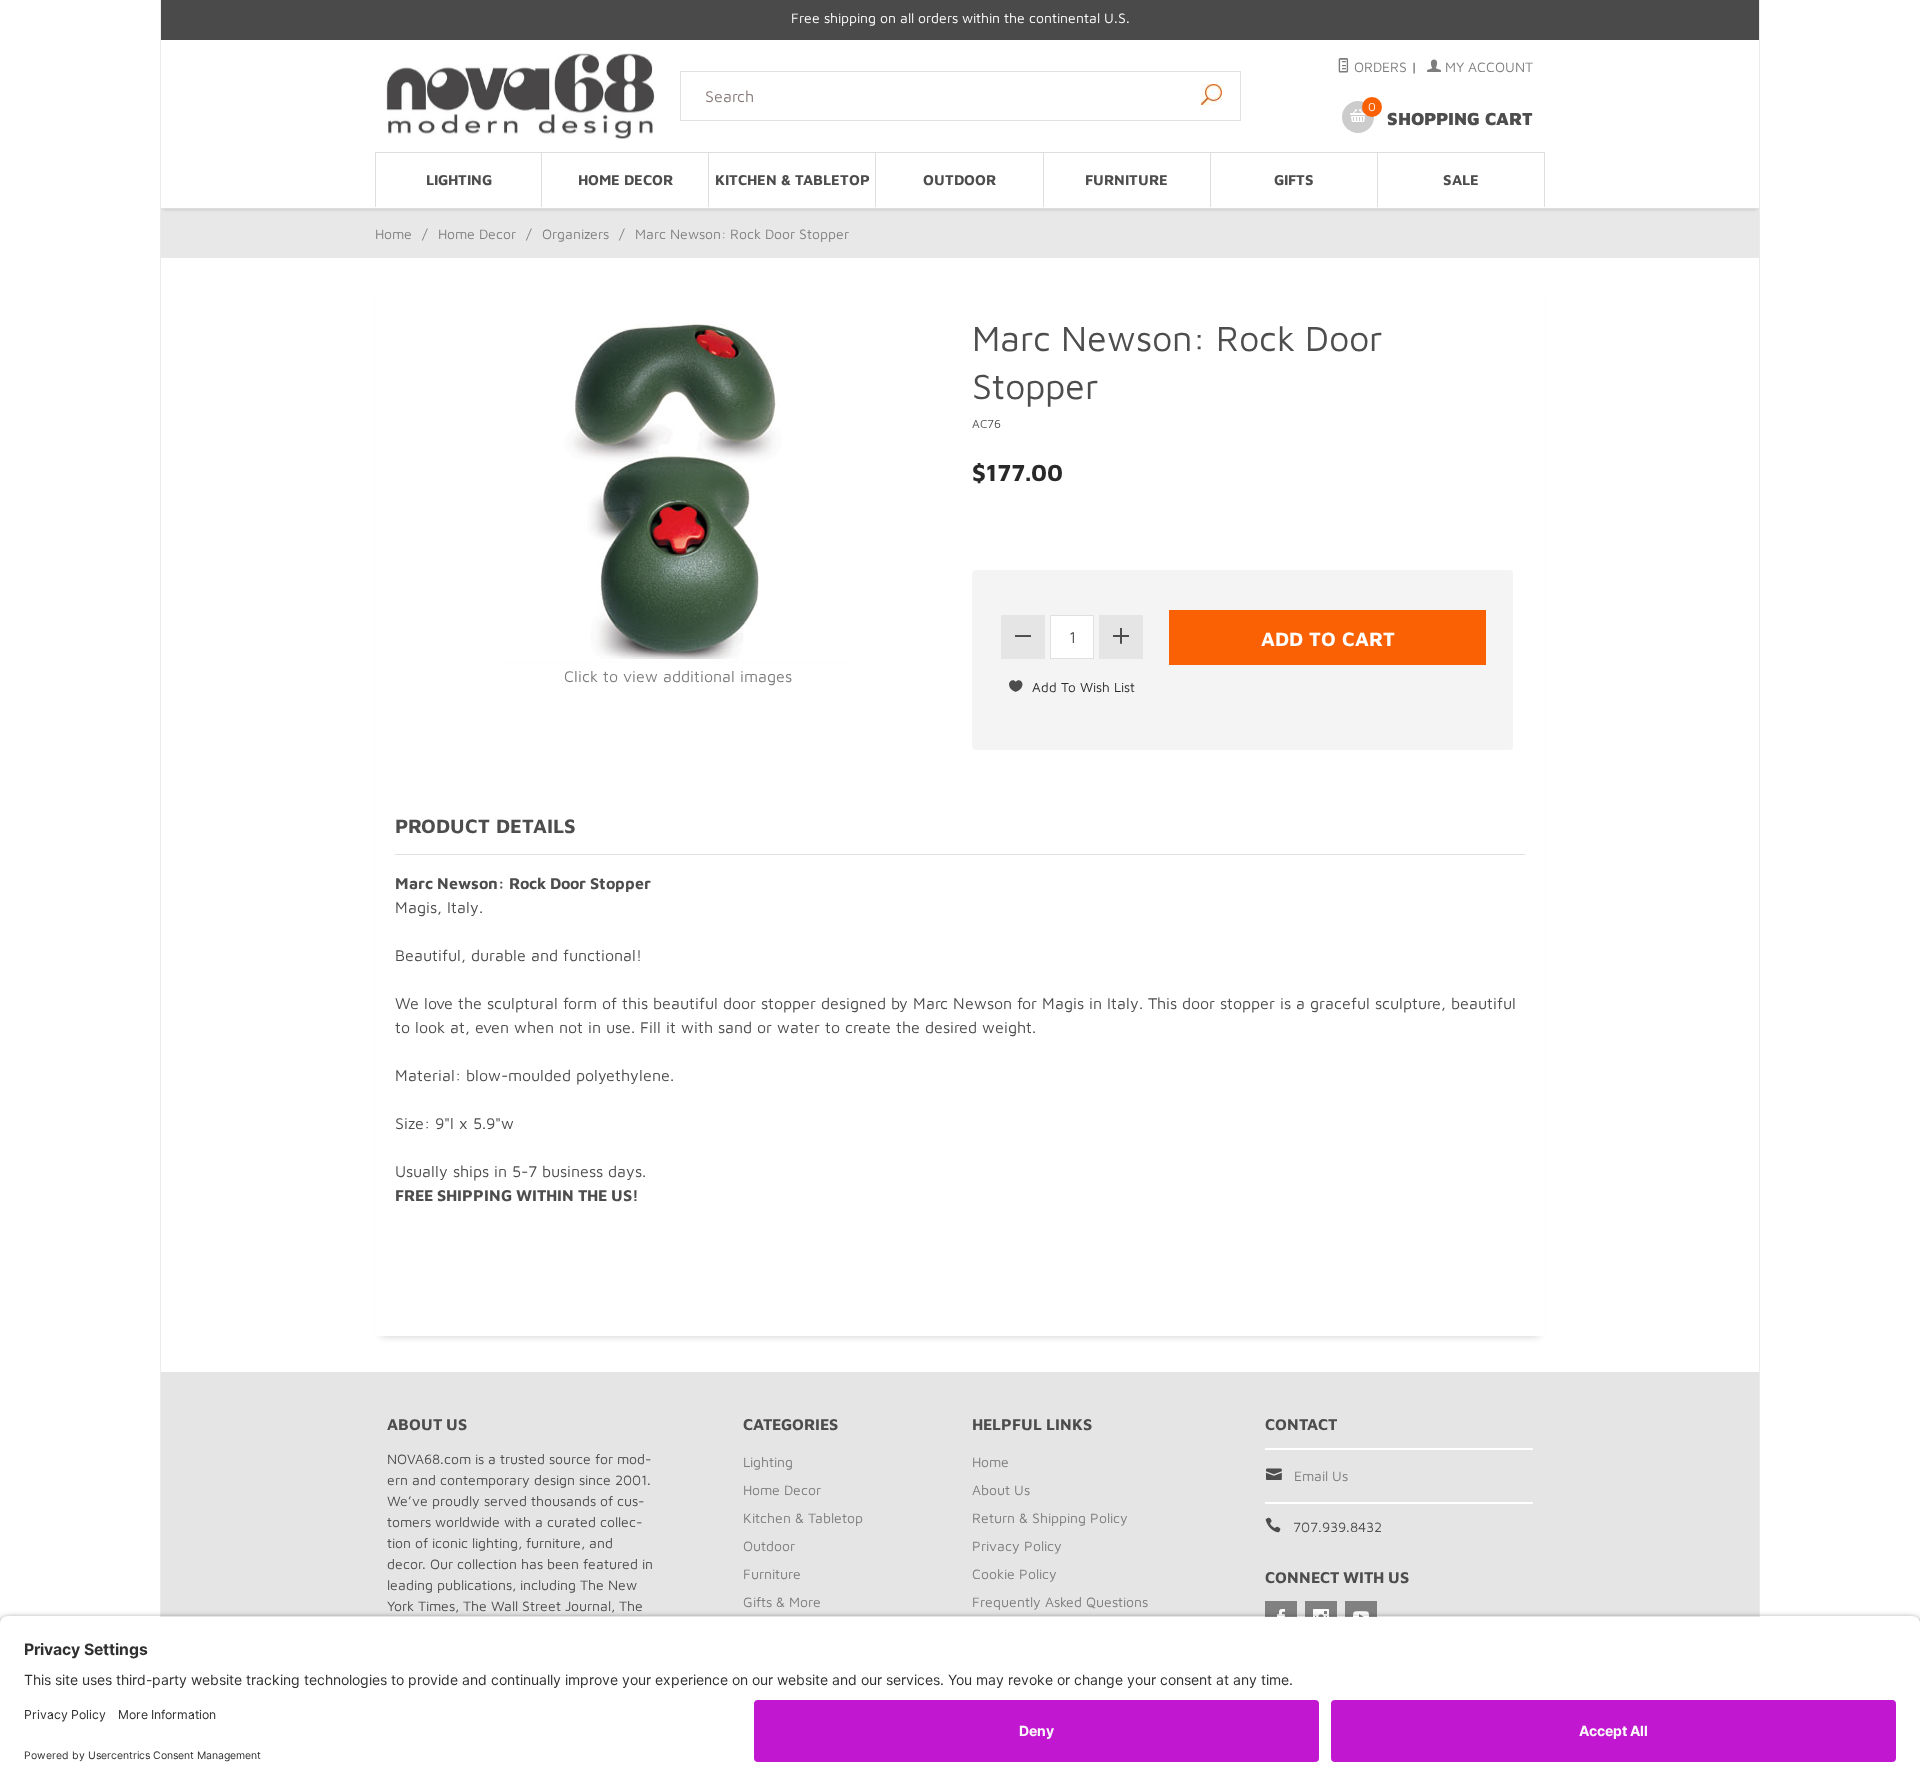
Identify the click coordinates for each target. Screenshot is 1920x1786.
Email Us (1321, 1475)
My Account (1487, 66)
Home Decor (625, 179)
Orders (1378, 66)
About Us (1001, 1489)
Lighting (459, 179)
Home (393, 233)
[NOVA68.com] (521, 95)
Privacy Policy (1017, 1545)
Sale (1461, 179)
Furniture (1126, 179)
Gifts (1294, 179)
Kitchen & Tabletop (792, 179)
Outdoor (959, 179)
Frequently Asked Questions (1060, 1601)
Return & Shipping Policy (1050, 1517)
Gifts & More (782, 1601)
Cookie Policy (1014, 1573)
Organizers (575, 233)
